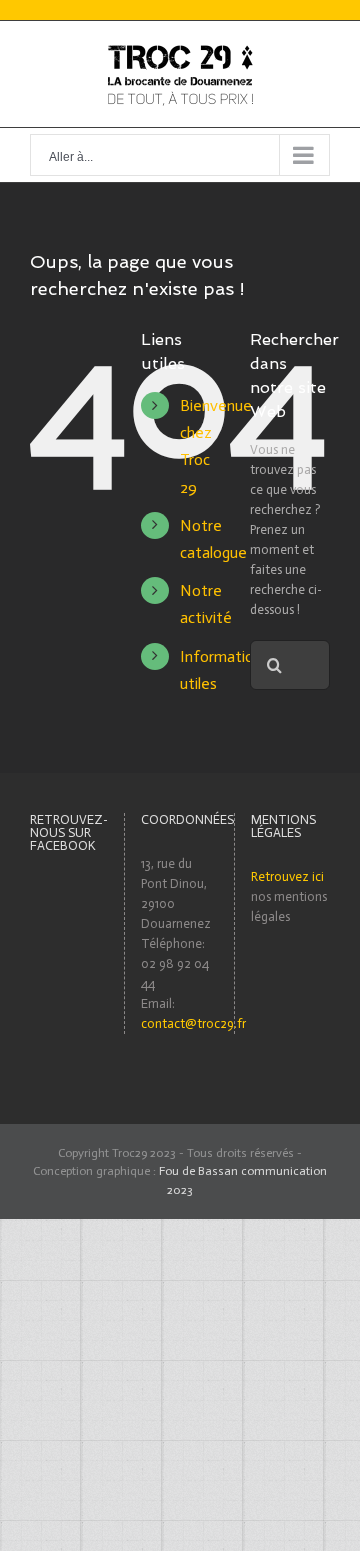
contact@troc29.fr (193, 1023)
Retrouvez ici (287, 876)
